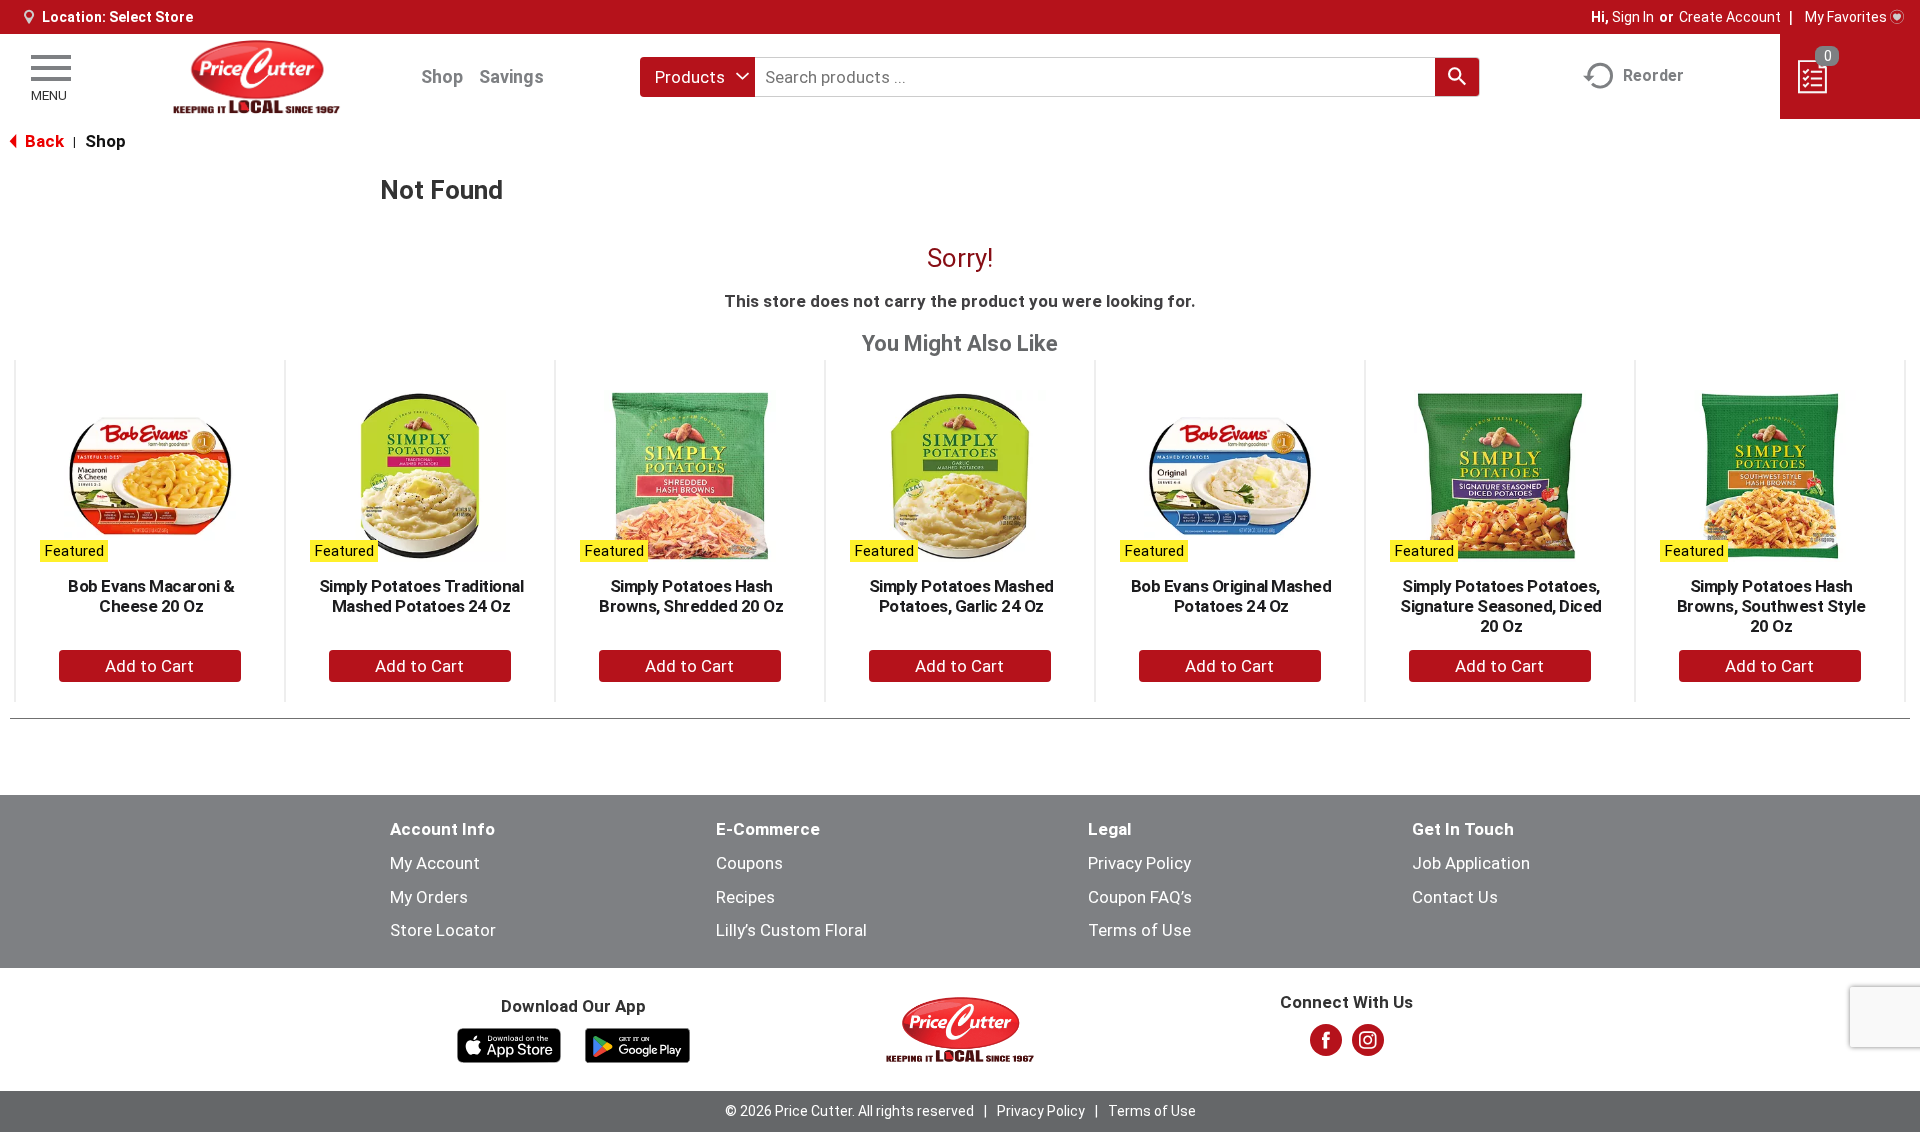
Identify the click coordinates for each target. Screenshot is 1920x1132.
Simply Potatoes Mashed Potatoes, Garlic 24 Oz (961, 596)
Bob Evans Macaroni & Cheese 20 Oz (151, 596)
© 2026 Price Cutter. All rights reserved (849, 1111)
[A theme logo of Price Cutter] (256, 76)
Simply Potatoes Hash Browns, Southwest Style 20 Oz (1771, 606)
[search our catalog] (1457, 77)
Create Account (1730, 17)
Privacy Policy (1139, 863)
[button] (150, 666)
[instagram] (1368, 1046)
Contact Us (1455, 897)
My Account (435, 863)
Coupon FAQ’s (1140, 897)
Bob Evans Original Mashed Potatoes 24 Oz (1231, 596)
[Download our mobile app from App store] (509, 1044)
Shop (442, 76)
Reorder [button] (1653, 75)
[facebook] (1326, 1046)
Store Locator (443, 930)
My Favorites (1846, 17)
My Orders (429, 897)
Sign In (1633, 17)
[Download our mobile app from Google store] (637, 1044)
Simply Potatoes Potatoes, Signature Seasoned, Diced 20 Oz (1501, 606)
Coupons (749, 863)
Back (42, 141)
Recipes (745, 897)
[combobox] (697, 77)
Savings (511, 76)
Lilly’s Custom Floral (791, 930)
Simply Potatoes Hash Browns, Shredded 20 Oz (691, 596)
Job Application (1471, 863)
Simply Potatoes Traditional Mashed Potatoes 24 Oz (421, 596)
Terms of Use (1139, 930)
